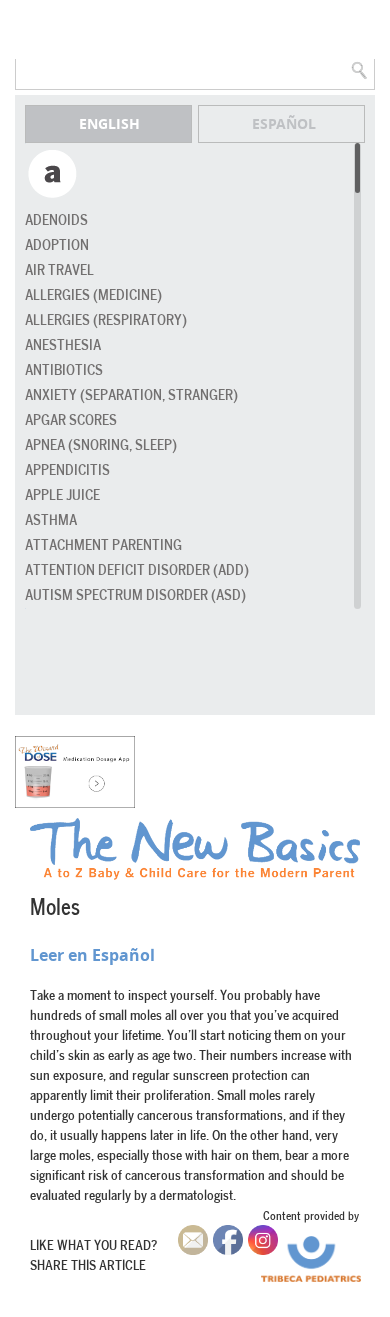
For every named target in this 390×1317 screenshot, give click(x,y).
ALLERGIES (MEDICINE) (93, 295)
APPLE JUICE (62, 495)
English (109, 123)
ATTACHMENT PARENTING (103, 545)
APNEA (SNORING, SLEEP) (101, 445)
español (284, 123)
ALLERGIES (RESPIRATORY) (106, 320)
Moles (55, 908)
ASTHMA (51, 520)
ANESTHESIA (63, 345)
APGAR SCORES (71, 420)
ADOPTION (57, 245)
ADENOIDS (56, 220)
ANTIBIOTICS (64, 370)
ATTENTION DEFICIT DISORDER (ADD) (137, 570)
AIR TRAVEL (59, 270)
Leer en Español (92, 955)
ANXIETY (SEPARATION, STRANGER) (131, 395)
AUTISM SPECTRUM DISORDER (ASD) (135, 595)
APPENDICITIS (67, 470)
